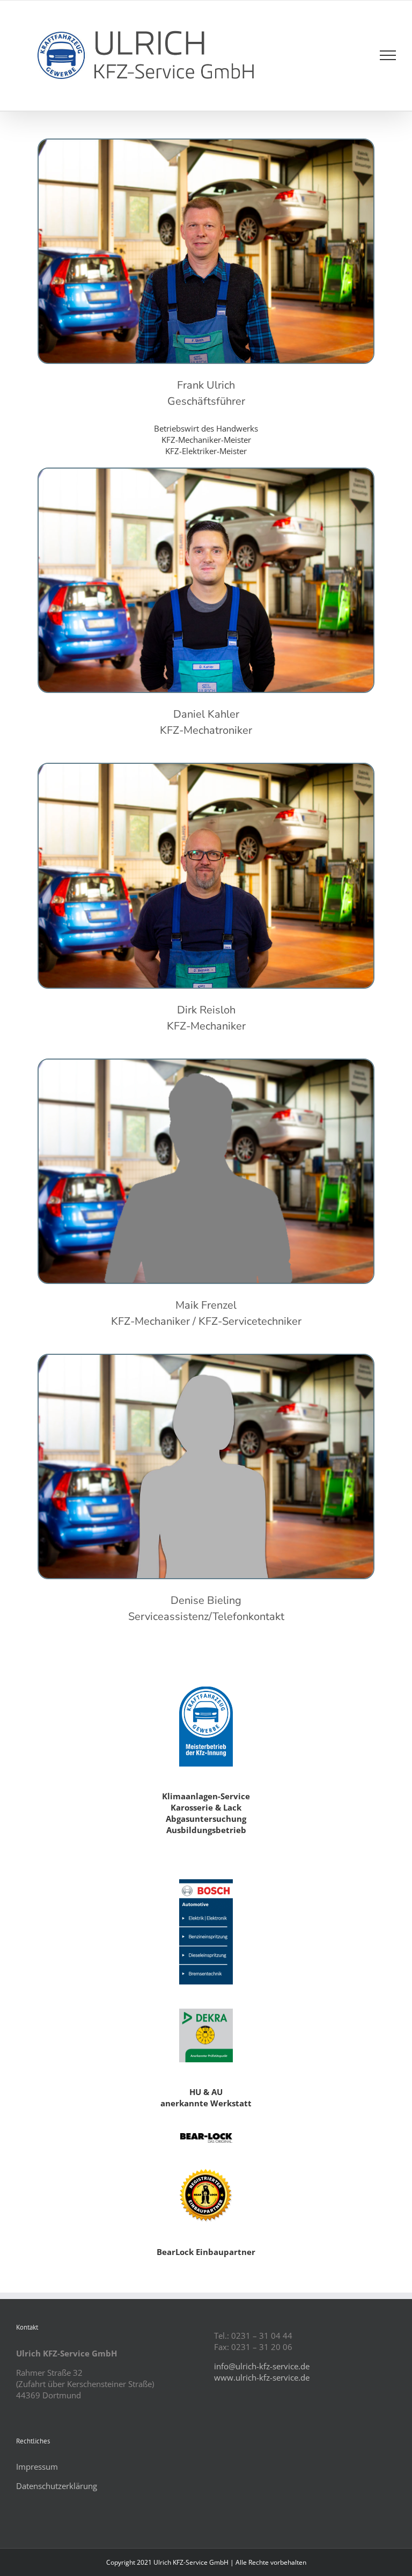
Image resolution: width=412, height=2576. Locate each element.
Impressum (37, 2466)
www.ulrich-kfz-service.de (262, 2377)
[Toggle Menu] (388, 55)
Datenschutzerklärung (57, 2486)
